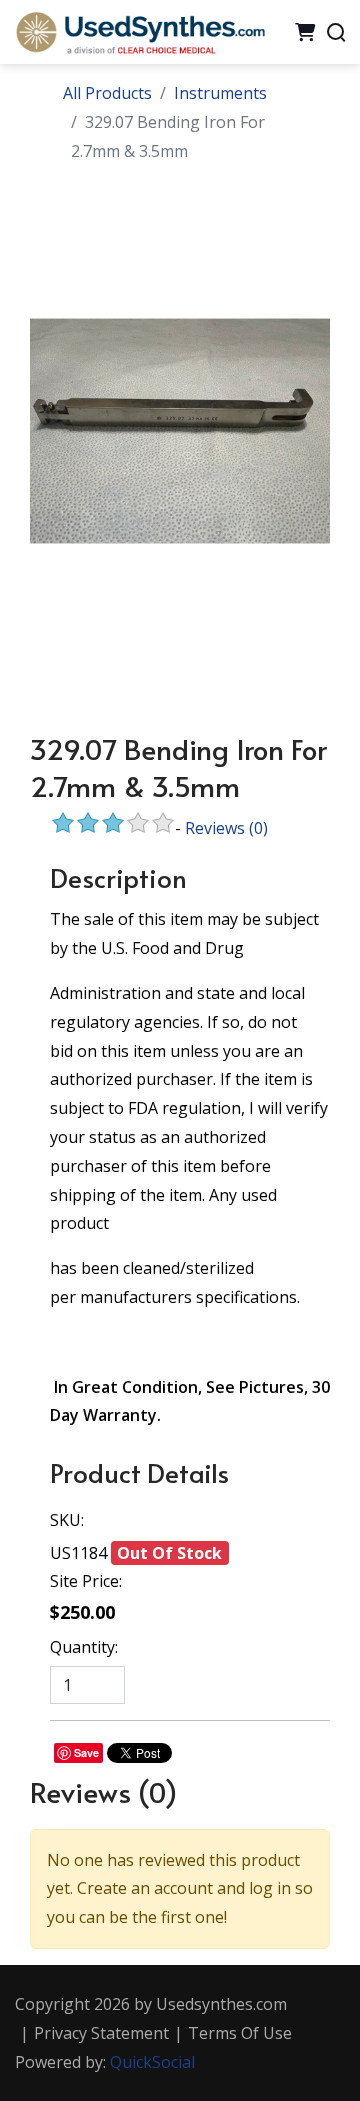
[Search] (336, 32)
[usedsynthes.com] (140, 30)
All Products (107, 93)
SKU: (67, 1520)
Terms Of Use (240, 2033)
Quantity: (84, 1647)
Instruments (220, 93)
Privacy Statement (101, 2033)
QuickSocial (152, 2062)
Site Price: (86, 1581)
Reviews (226, 828)
